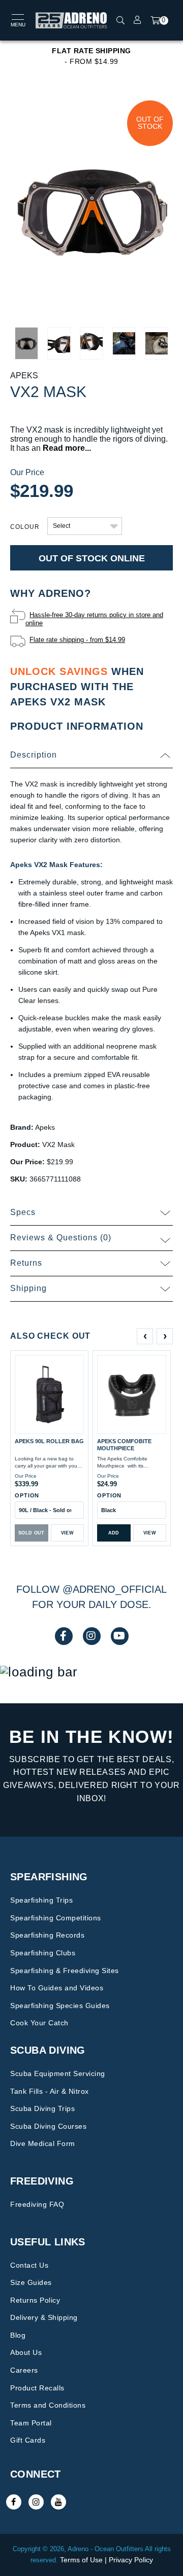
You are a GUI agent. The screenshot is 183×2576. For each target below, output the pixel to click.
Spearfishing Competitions (56, 1918)
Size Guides (31, 2282)
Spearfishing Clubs (43, 1953)
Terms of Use (81, 2560)
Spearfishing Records (47, 1935)
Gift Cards (28, 2440)
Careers (24, 2370)
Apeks (24, 375)
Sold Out (32, 1533)
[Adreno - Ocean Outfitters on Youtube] (58, 2502)
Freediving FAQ (37, 2204)
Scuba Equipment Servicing (58, 2073)
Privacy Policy (131, 2560)
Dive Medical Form (43, 2143)
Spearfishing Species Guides (60, 2006)
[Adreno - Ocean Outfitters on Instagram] (36, 2502)
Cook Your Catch (39, 2023)
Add (114, 1533)
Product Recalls (37, 2388)
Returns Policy (35, 2300)
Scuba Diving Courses (48, 2126)
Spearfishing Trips (41, 1900)
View (67, 1533)
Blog (18, 2335)
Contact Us (29, 2265)
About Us (26, 2352)
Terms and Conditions (48, 2405)
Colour (25, 527)
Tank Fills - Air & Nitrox (50, 2091)
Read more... (67, 448)
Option (27, 1495)
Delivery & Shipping (44, 2317)
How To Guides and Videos (57, 1988)
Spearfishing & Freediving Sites (65, 1971)
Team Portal (31, 2423)
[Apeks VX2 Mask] (91, 208)
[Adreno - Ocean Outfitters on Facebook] (14, 2502)
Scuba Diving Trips (42, 2108)
